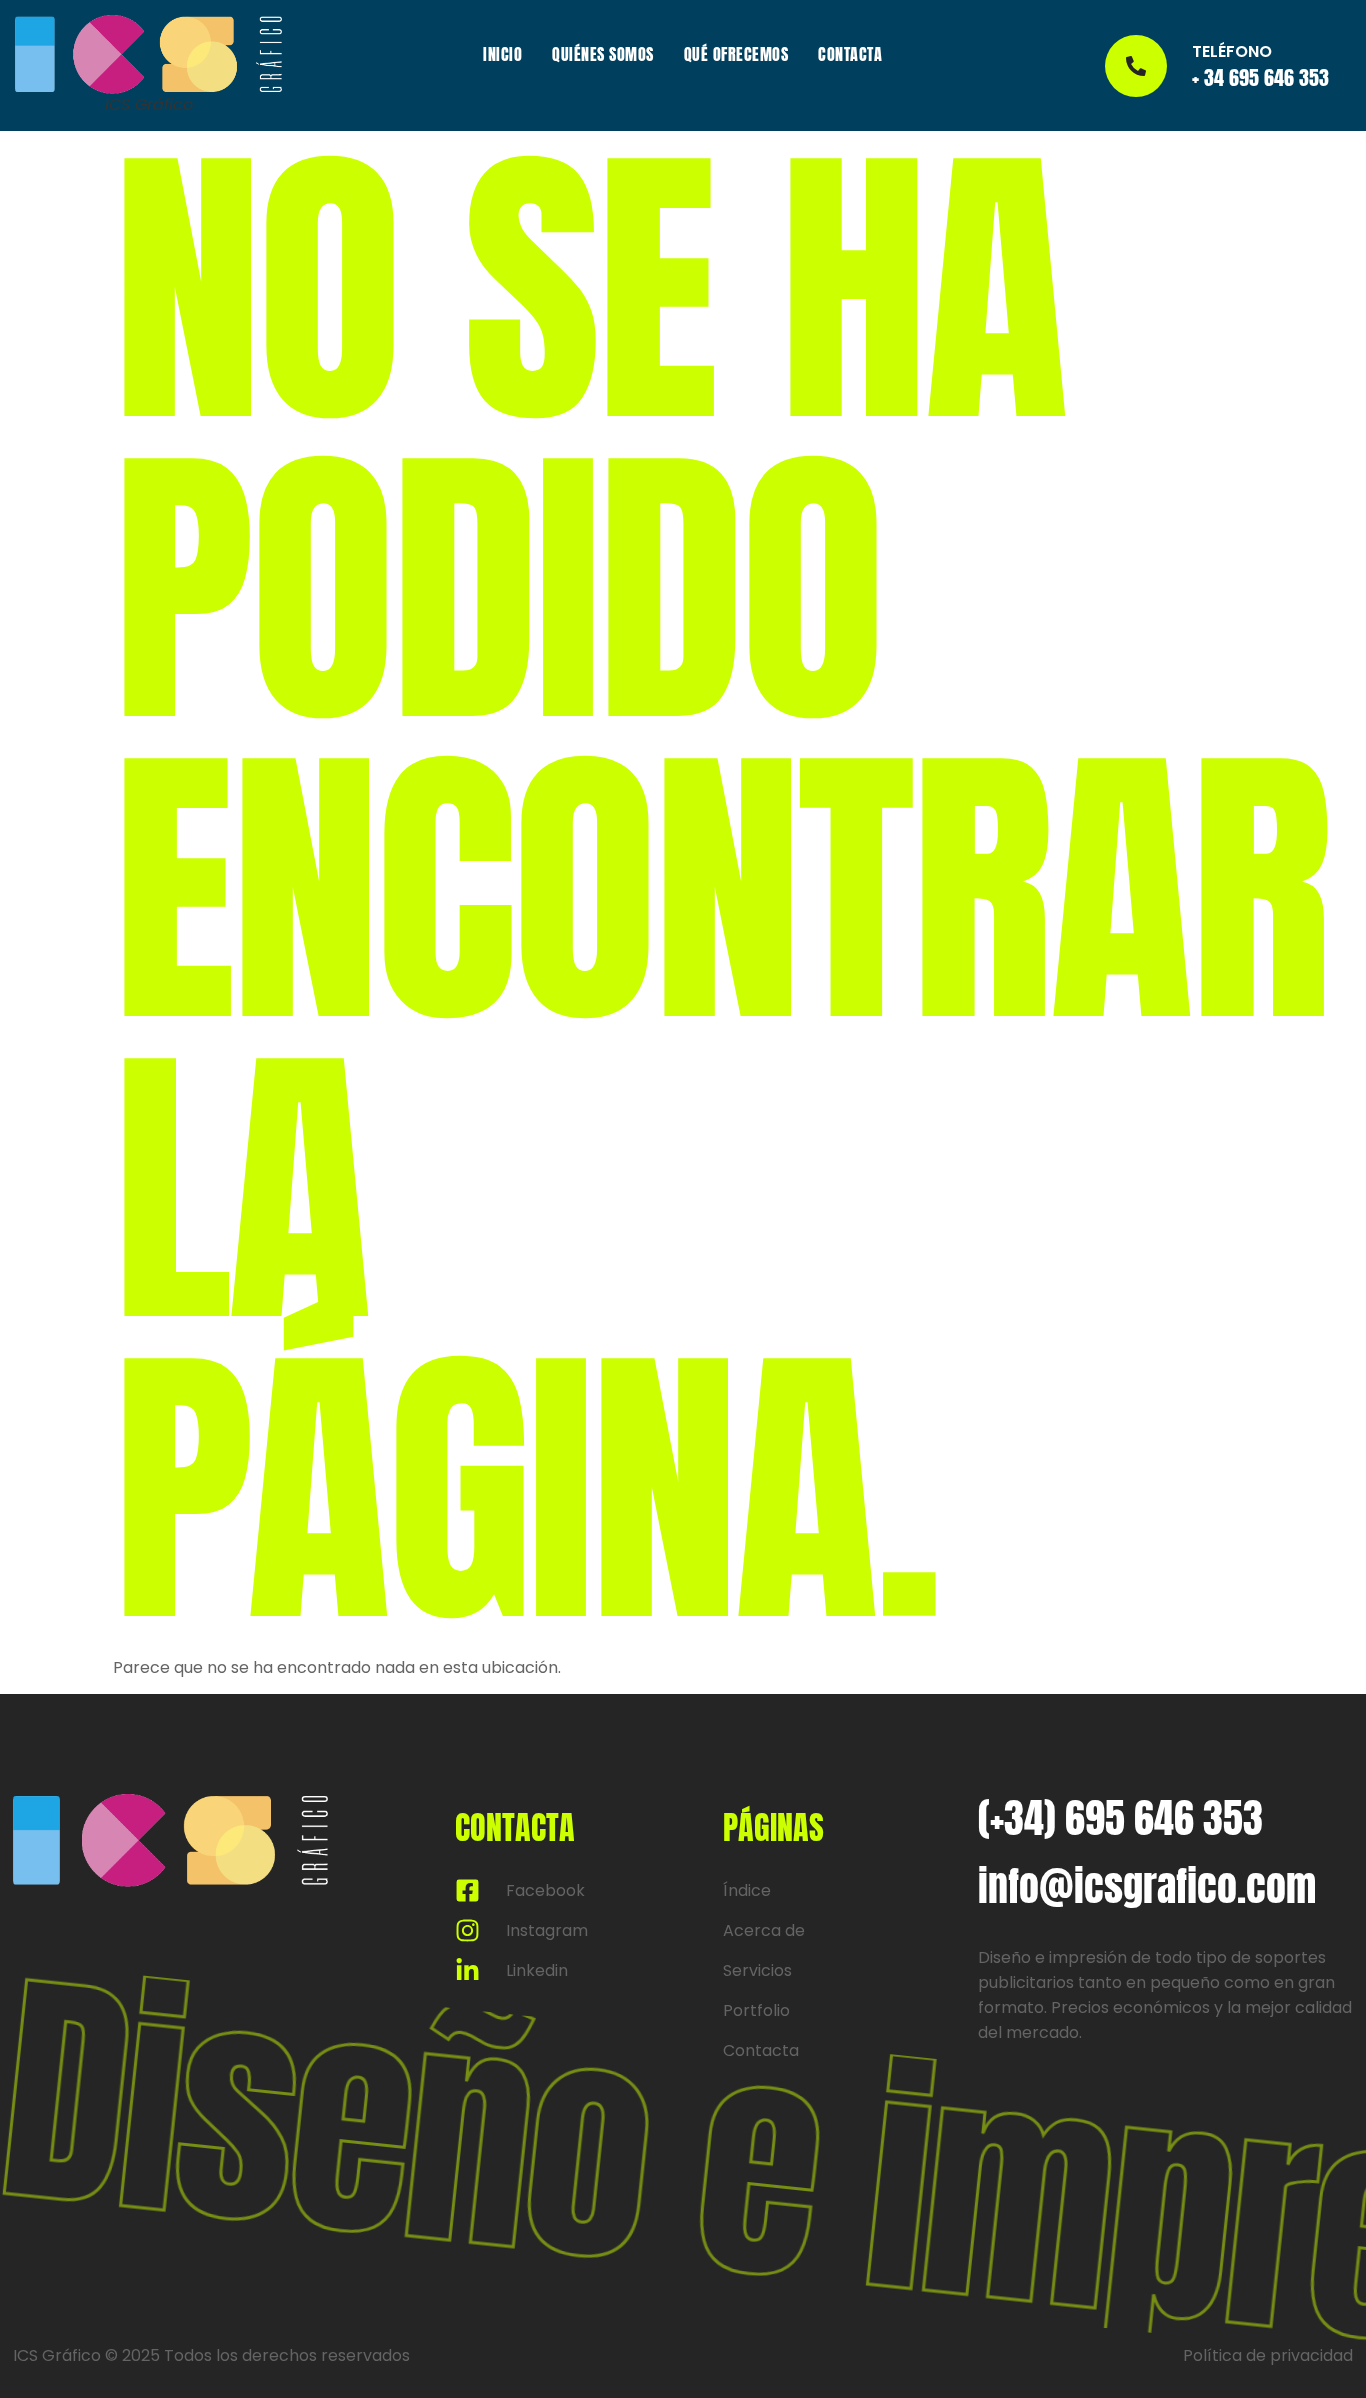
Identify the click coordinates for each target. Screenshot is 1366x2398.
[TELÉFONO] (1136, 66)
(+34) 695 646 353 (1120, 1818)
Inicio (502, 54)
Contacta (850, 54)
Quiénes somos (603, 54)
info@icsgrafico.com (1147, 1886)
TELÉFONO (1232, 51)
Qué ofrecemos (736, 54)
